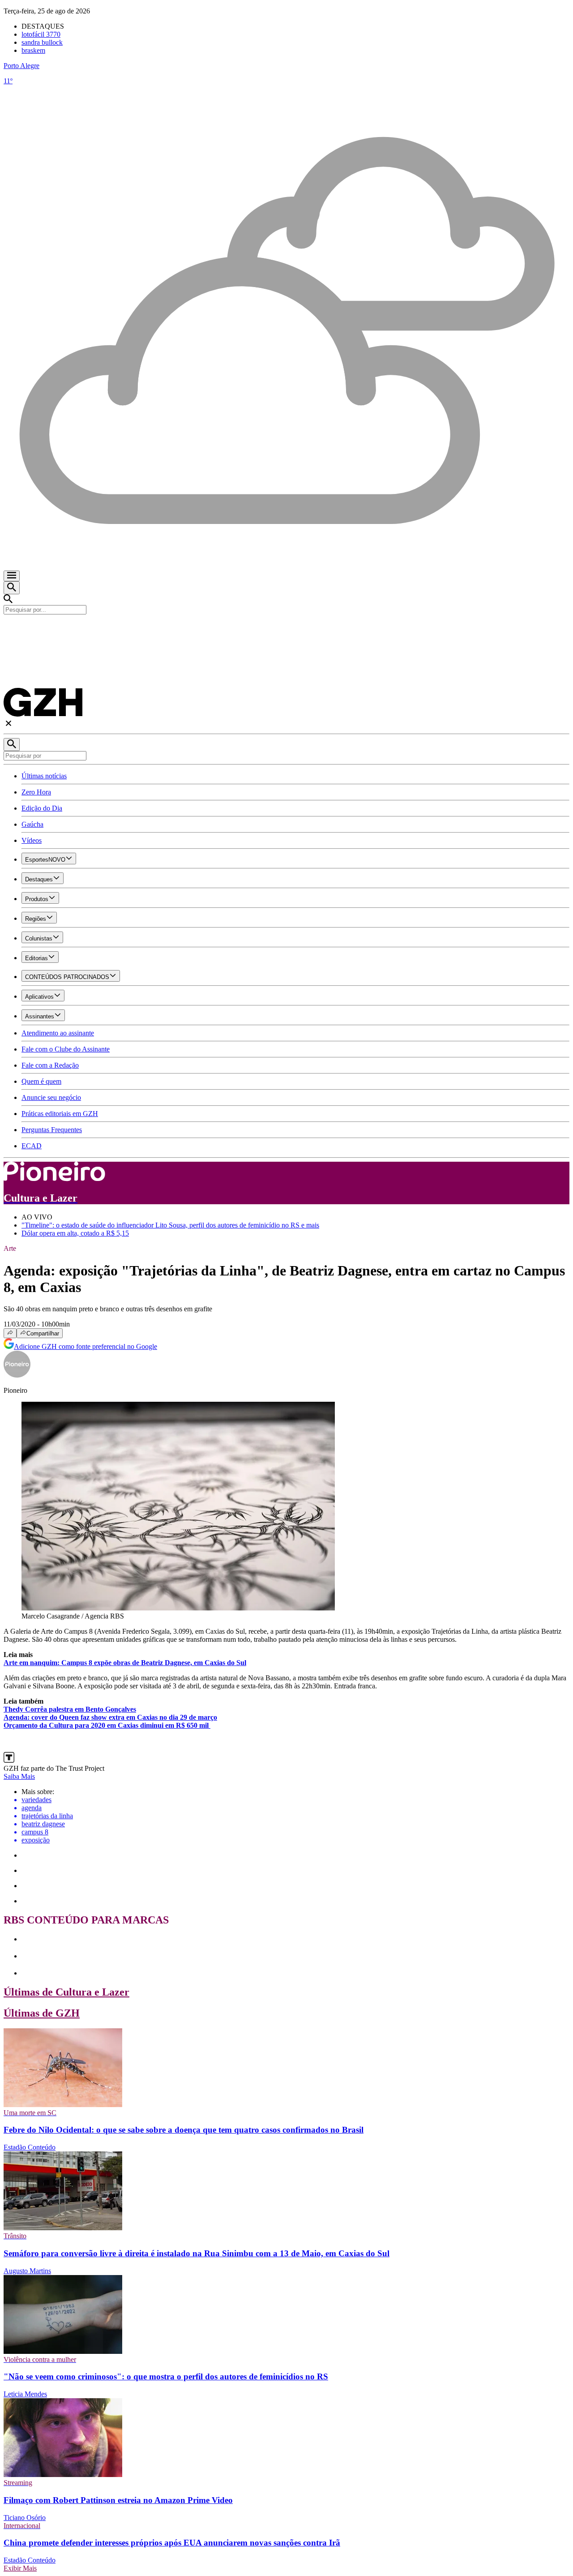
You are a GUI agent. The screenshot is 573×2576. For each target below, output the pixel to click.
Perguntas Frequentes (52, 1130)
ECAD (32, 1146)
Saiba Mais (19, 1776)
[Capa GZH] (286, 630)
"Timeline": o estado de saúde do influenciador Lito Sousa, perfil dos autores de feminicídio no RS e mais (170, 1225)
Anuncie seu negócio (51, 1097)
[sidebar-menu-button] (12, 576)
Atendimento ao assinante (58, 1033)
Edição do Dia (42, 808)
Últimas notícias (44, 776)
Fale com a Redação (50, 1065)
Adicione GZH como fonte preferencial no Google (86, 1346)
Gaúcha (32, 824)
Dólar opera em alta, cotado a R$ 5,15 (75, 1233)
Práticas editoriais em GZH (60, 1114)
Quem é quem (41, 1081)
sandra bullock (42, 42)
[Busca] (12, 588)
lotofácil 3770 (41, 34)
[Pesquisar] (12, 745)
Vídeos (32, 840)
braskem (33, 50)
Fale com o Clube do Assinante (66, 1049)
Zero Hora (36, 792)
